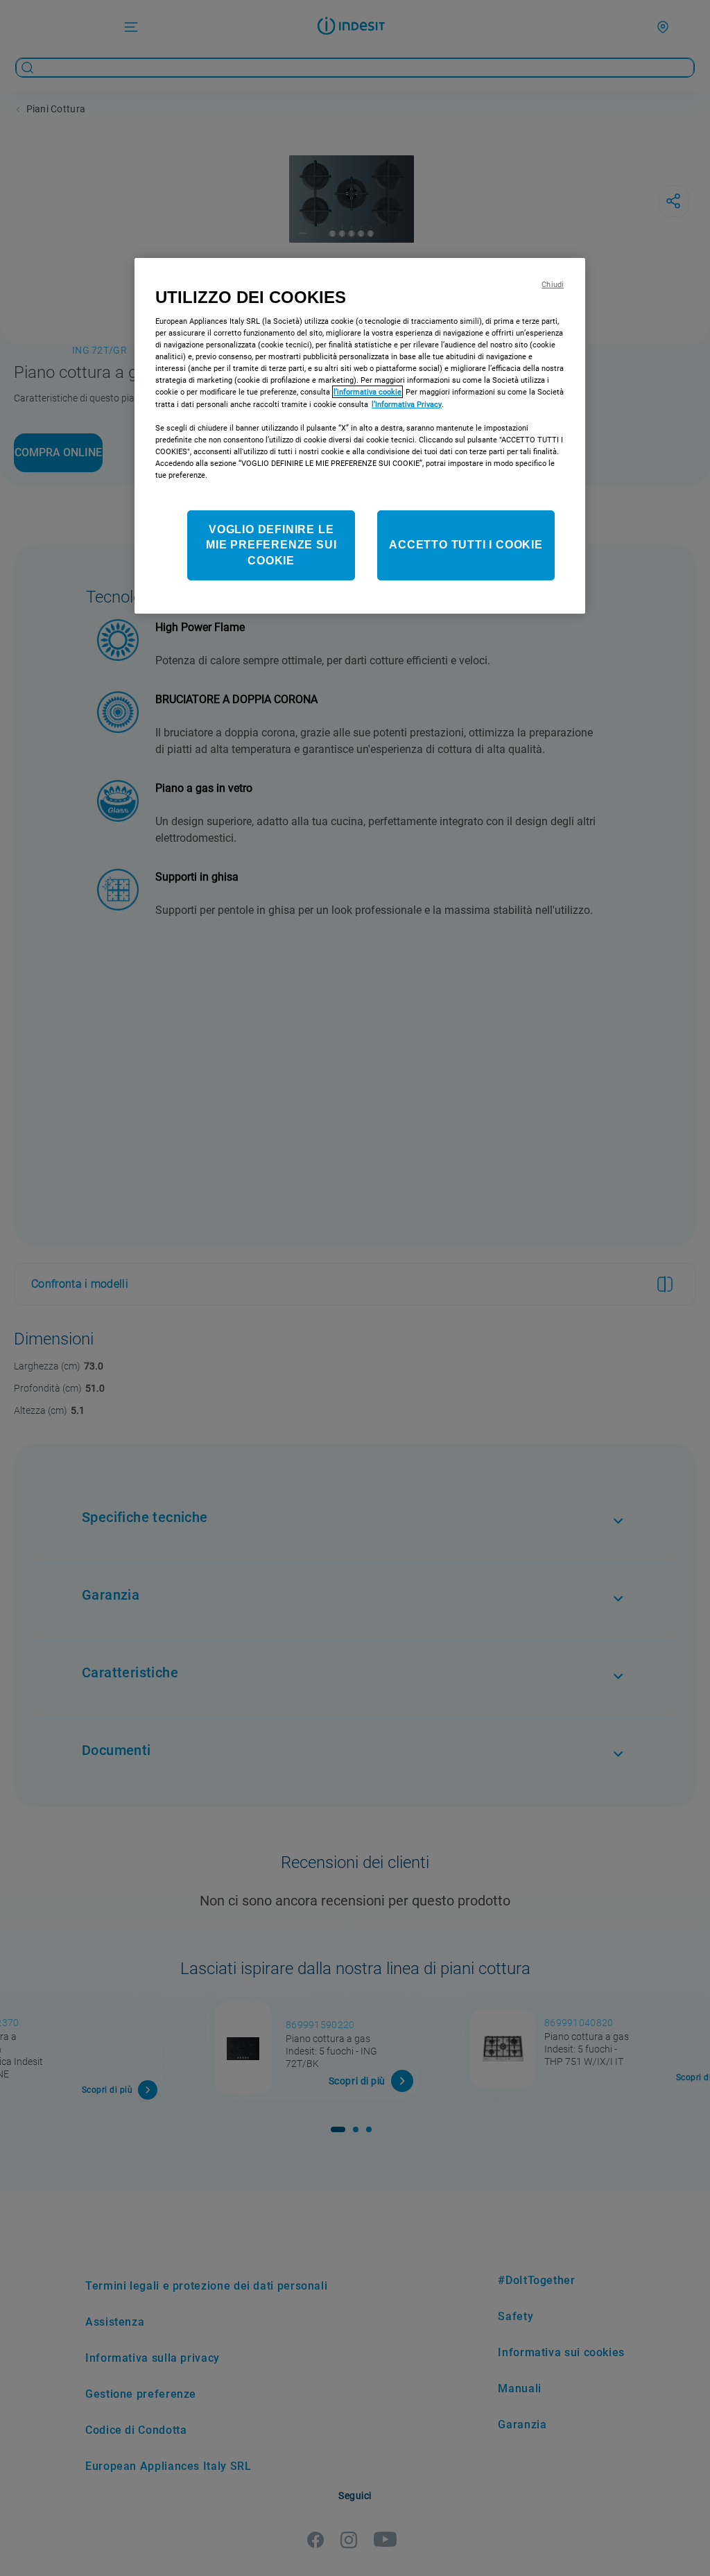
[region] (360, 436)
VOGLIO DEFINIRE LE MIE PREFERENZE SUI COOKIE (271, 545)
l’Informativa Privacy (407, 404)
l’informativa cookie (367, 392)
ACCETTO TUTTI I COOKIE (466, 545)
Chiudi (553, 285)
